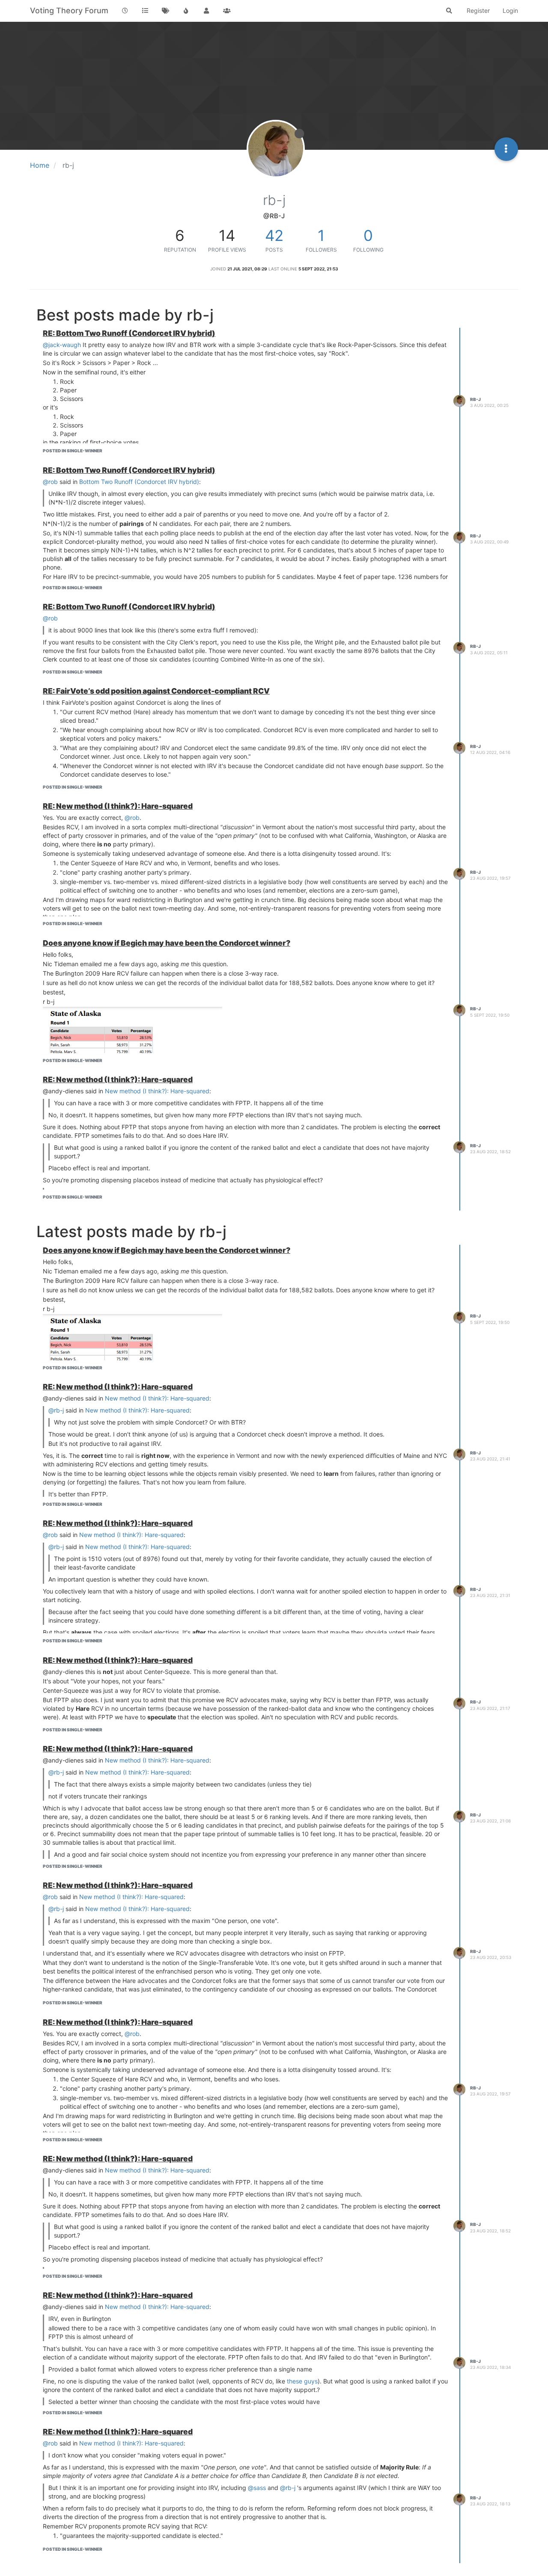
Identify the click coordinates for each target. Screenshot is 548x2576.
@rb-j (56, 1410)
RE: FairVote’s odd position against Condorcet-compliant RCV (156, 691)
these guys (302, 2381)
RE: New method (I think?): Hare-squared (118, 806)
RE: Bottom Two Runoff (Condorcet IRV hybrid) (129, 333)
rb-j (475, 399)
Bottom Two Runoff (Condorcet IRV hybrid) (139, 482)
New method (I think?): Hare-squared (157, 1091)
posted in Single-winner (73, 451)
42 (274, 235)
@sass (257, 2488)
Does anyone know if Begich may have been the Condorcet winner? (167, 943)
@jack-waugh (62, 345)
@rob (50, 482)
